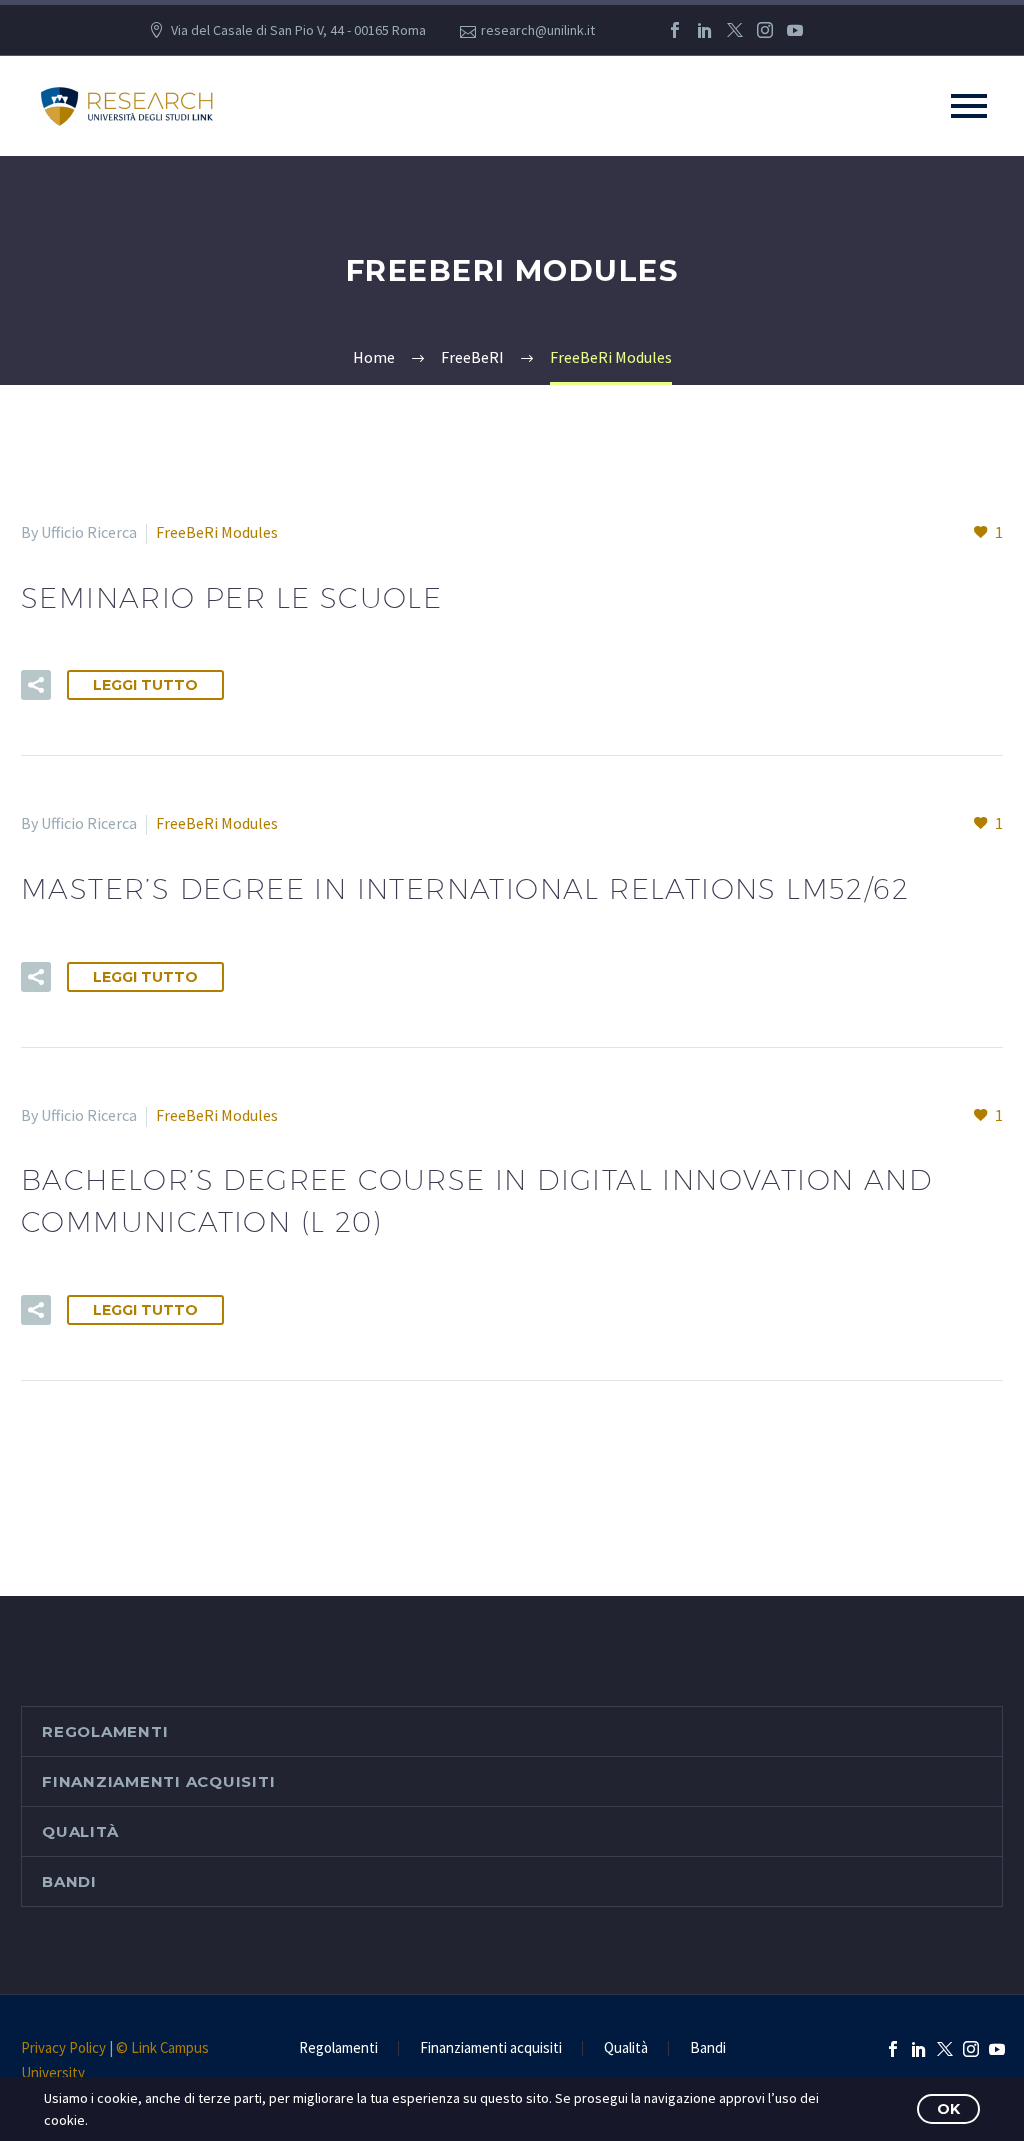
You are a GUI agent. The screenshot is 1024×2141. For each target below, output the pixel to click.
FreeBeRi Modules (217, 532)
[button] (36, 685)
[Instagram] (765, 30)
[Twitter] (735, 30)
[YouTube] (795, 30)
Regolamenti (105, 1731)
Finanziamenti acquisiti (158, 1781)
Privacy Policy (63, 2047)
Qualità (80, 1831)
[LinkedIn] (705, 30)
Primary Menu (969, 106)
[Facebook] (675, 30)
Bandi (69, 1881)
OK (948, 2109)
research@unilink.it (538, 30)
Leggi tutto (145, 685)
